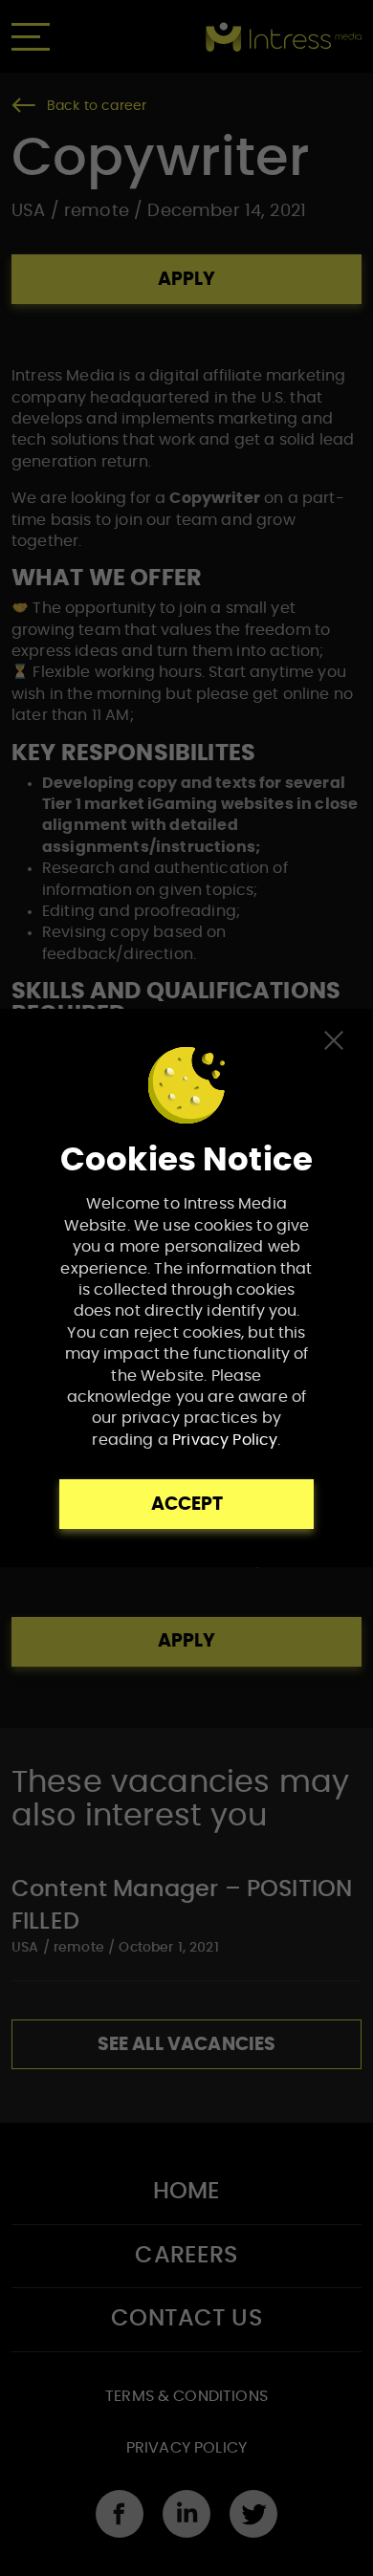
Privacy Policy (225, 1440)
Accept (187, 1505)
